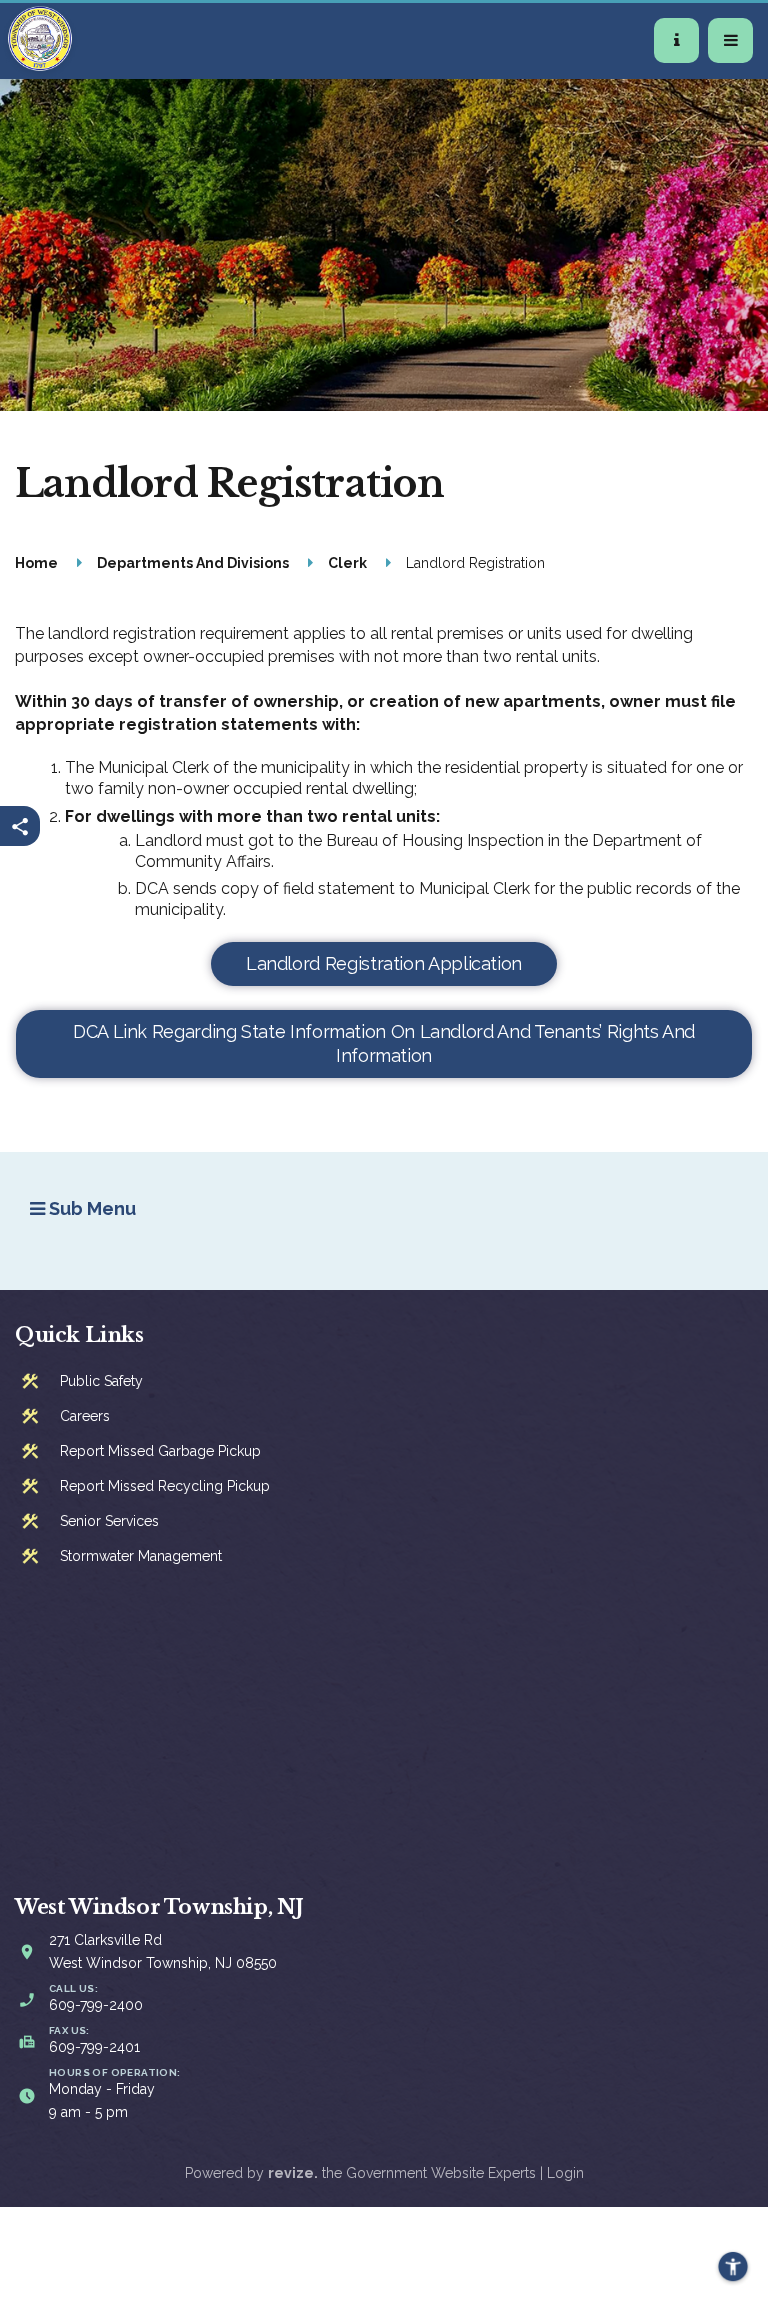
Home (36, 563)
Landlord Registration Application (384, 963)
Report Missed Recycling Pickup (165, 1486)
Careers (85, 1416)
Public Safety (101, 1381)
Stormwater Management (141, 1556)
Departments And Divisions (193, 563)
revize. (293, 2173)
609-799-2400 (96, 2005)
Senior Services (109, 1521)
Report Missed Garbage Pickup (160, 1451)
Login (565, 2173)
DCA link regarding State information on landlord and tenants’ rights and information (384, 1043)
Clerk (347, 563)
